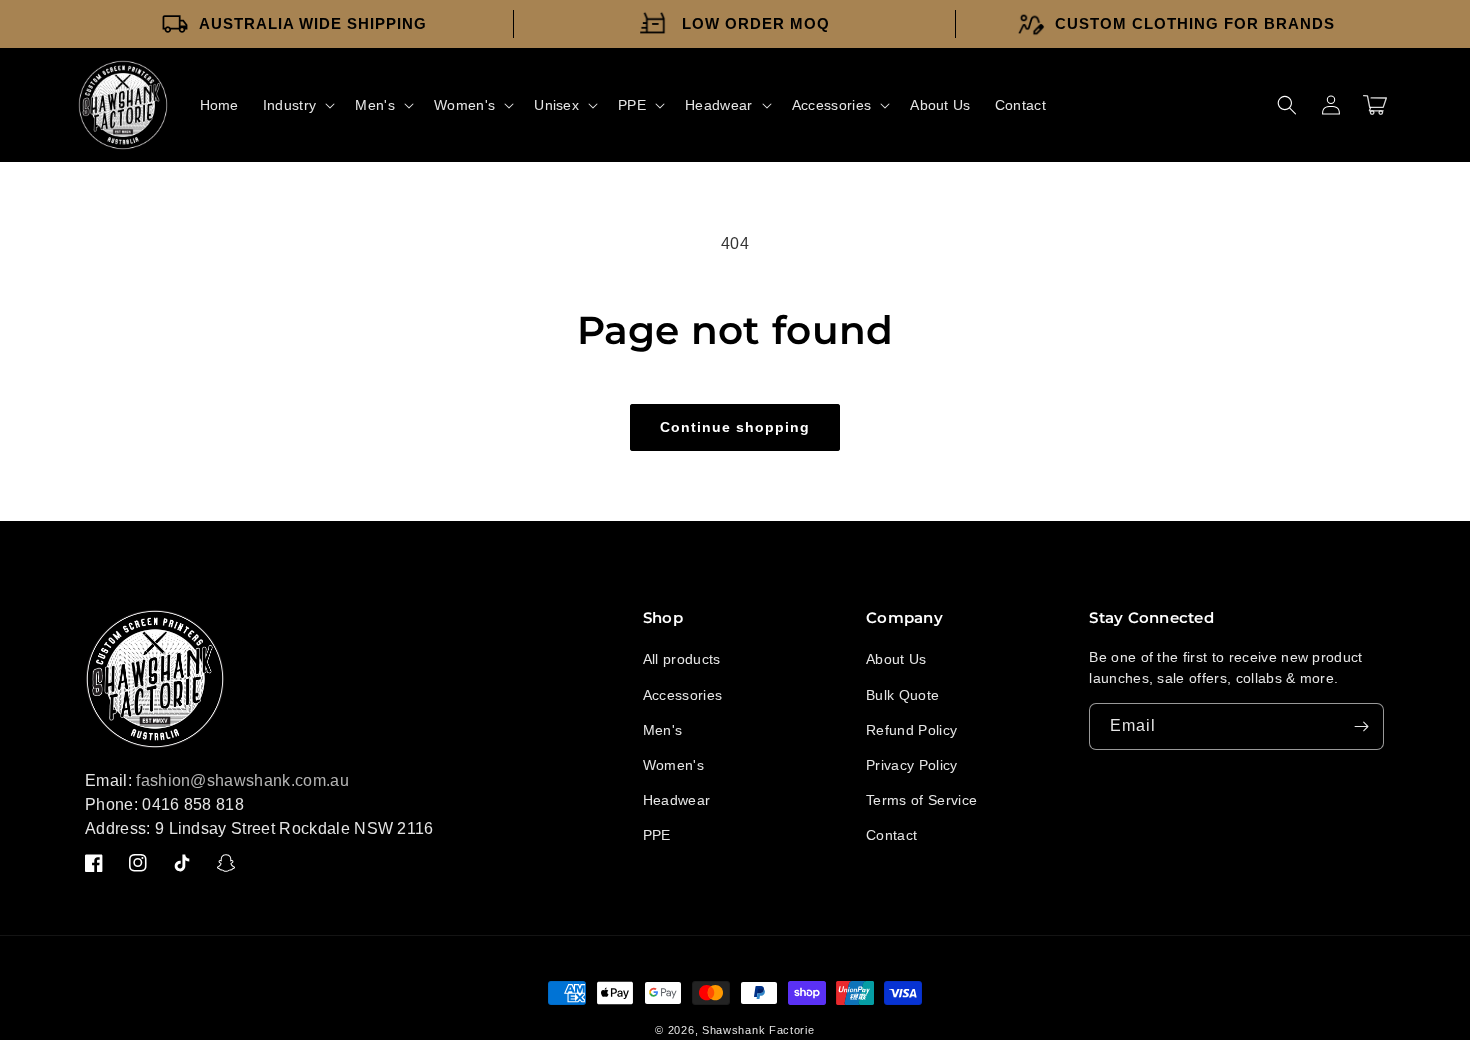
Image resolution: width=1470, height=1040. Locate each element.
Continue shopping (735, 427)
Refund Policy (911, 730)
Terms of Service (921, 800)
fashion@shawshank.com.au (242, 780)
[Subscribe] (1361, 726)
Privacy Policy (911, 765)
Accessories (683, 695)
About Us (896, 659)
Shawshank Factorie (758, 1030)
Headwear (677, 800)
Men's (663, 730)
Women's (673, 765)
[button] (297, 105)
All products (682, 659)
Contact (891, 835)
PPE (657, 835)
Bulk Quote (902, 695)
